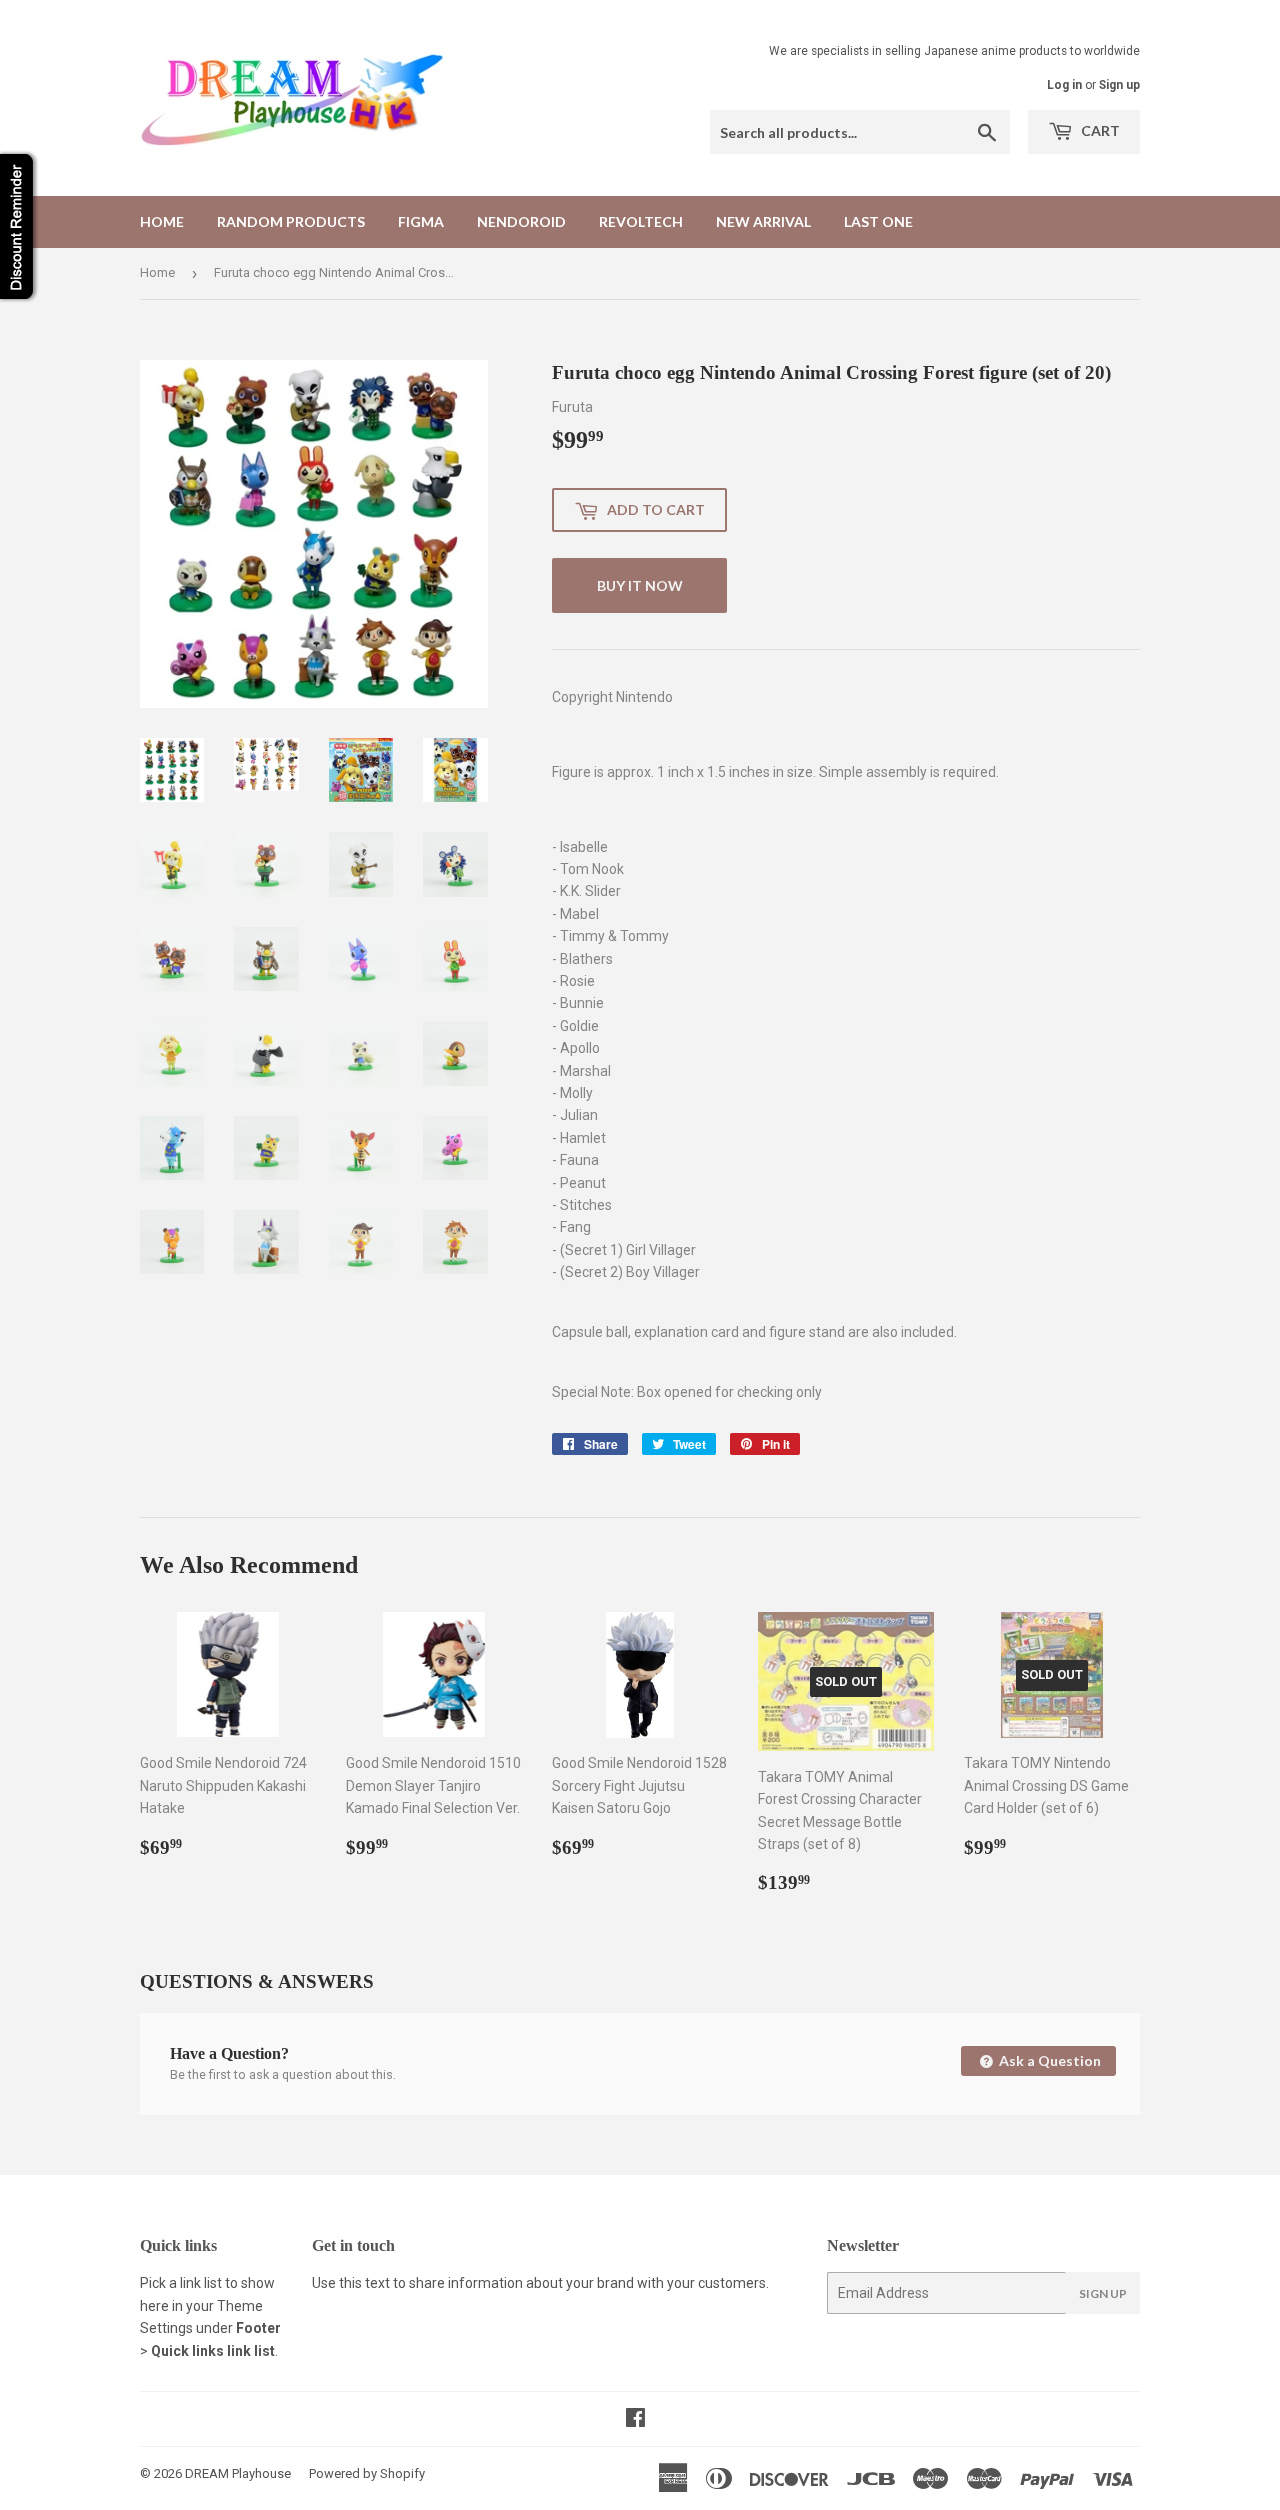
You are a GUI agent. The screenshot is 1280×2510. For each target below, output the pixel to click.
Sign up (1119, 85)
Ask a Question (1048, 2060)
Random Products (291, 221)
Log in (1064, 85)
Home (162, 221)
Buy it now (640, 585)
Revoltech (641, 221)
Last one (878, 221)
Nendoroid (521, 221)
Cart (1099, 130)
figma (421, 221)
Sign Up (1103, 2293)
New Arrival (763, 221)
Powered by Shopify (367, 2473)
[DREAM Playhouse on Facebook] (635, 2420)
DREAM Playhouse (238, 2473)
